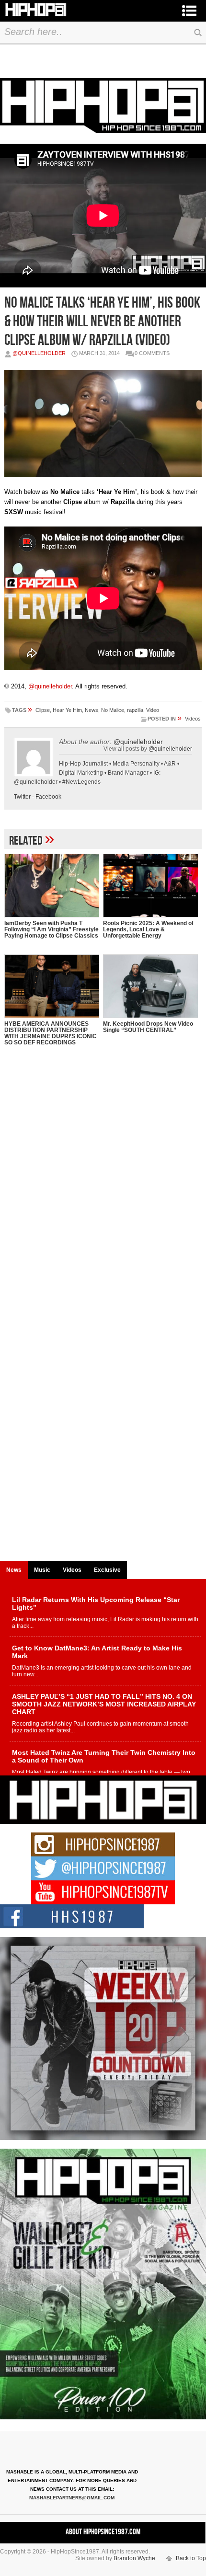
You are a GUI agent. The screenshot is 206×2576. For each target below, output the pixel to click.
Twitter (22, 797)
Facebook (48, 797)
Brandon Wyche (134, 2558)
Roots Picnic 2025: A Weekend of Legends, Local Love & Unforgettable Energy (148, 929)
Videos (193, 719)
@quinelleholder (39, 353)
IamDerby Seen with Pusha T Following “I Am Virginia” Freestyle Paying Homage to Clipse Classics (51, 929)
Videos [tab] (72, 1570)
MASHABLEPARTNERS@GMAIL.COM (72, 2498)
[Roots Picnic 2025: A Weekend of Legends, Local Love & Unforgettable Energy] (150, 886)
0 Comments (152, 353)
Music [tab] (42, 1570)
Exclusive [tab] (107, 1570)
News (92, 710)
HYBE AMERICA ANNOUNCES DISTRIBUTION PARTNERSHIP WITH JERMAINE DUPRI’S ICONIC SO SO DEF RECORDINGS (51, 1033)
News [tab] (14, 1570)
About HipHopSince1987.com (103, 2532)
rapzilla (135, 710)
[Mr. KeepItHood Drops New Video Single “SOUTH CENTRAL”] (150, 986)
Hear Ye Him (67, 710)
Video (153, 710)
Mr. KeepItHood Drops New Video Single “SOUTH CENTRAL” (148, 1027)
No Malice (113, 710)
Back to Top (191, 2558)
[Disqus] (103, 1186)
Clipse (43, 710)
